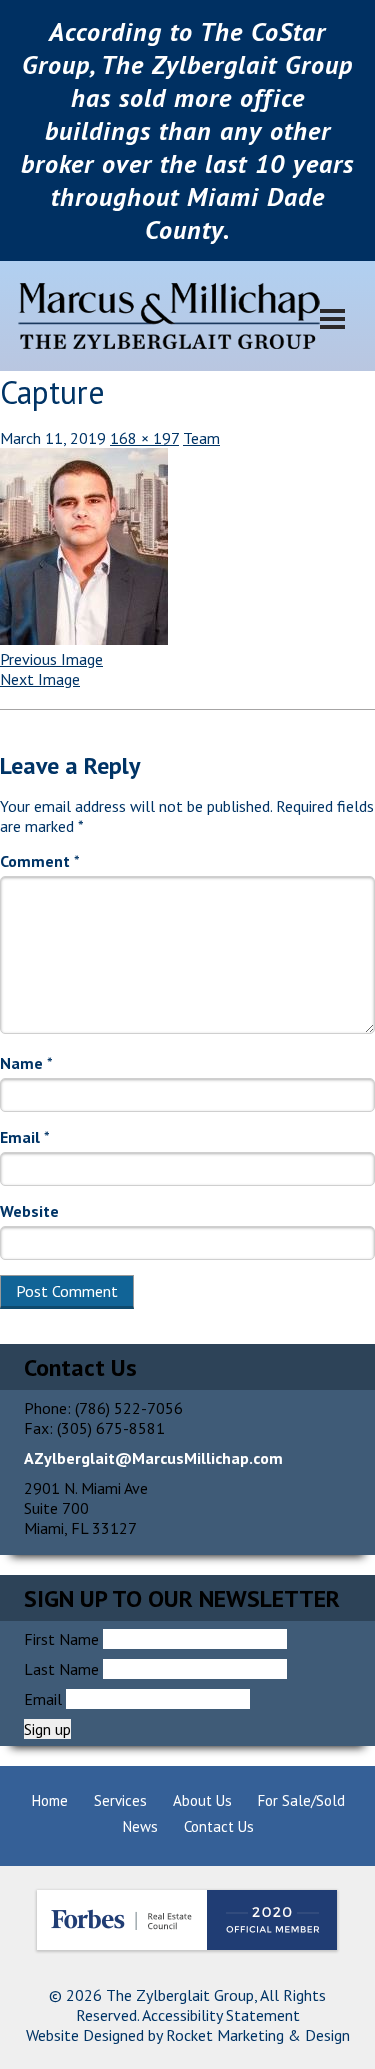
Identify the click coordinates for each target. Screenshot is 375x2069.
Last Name (61, 1669)
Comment (40, 861)
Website (29, 1211)
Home (50, 1800)
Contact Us (219, 1826)
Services (120, 1800)
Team (201, 438)
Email (25, 1137)
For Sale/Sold (301, 1800)
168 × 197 (144, 438)
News (140, 1826)
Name (26, 1063)
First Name (61, 1639)
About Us (202, 1800)
